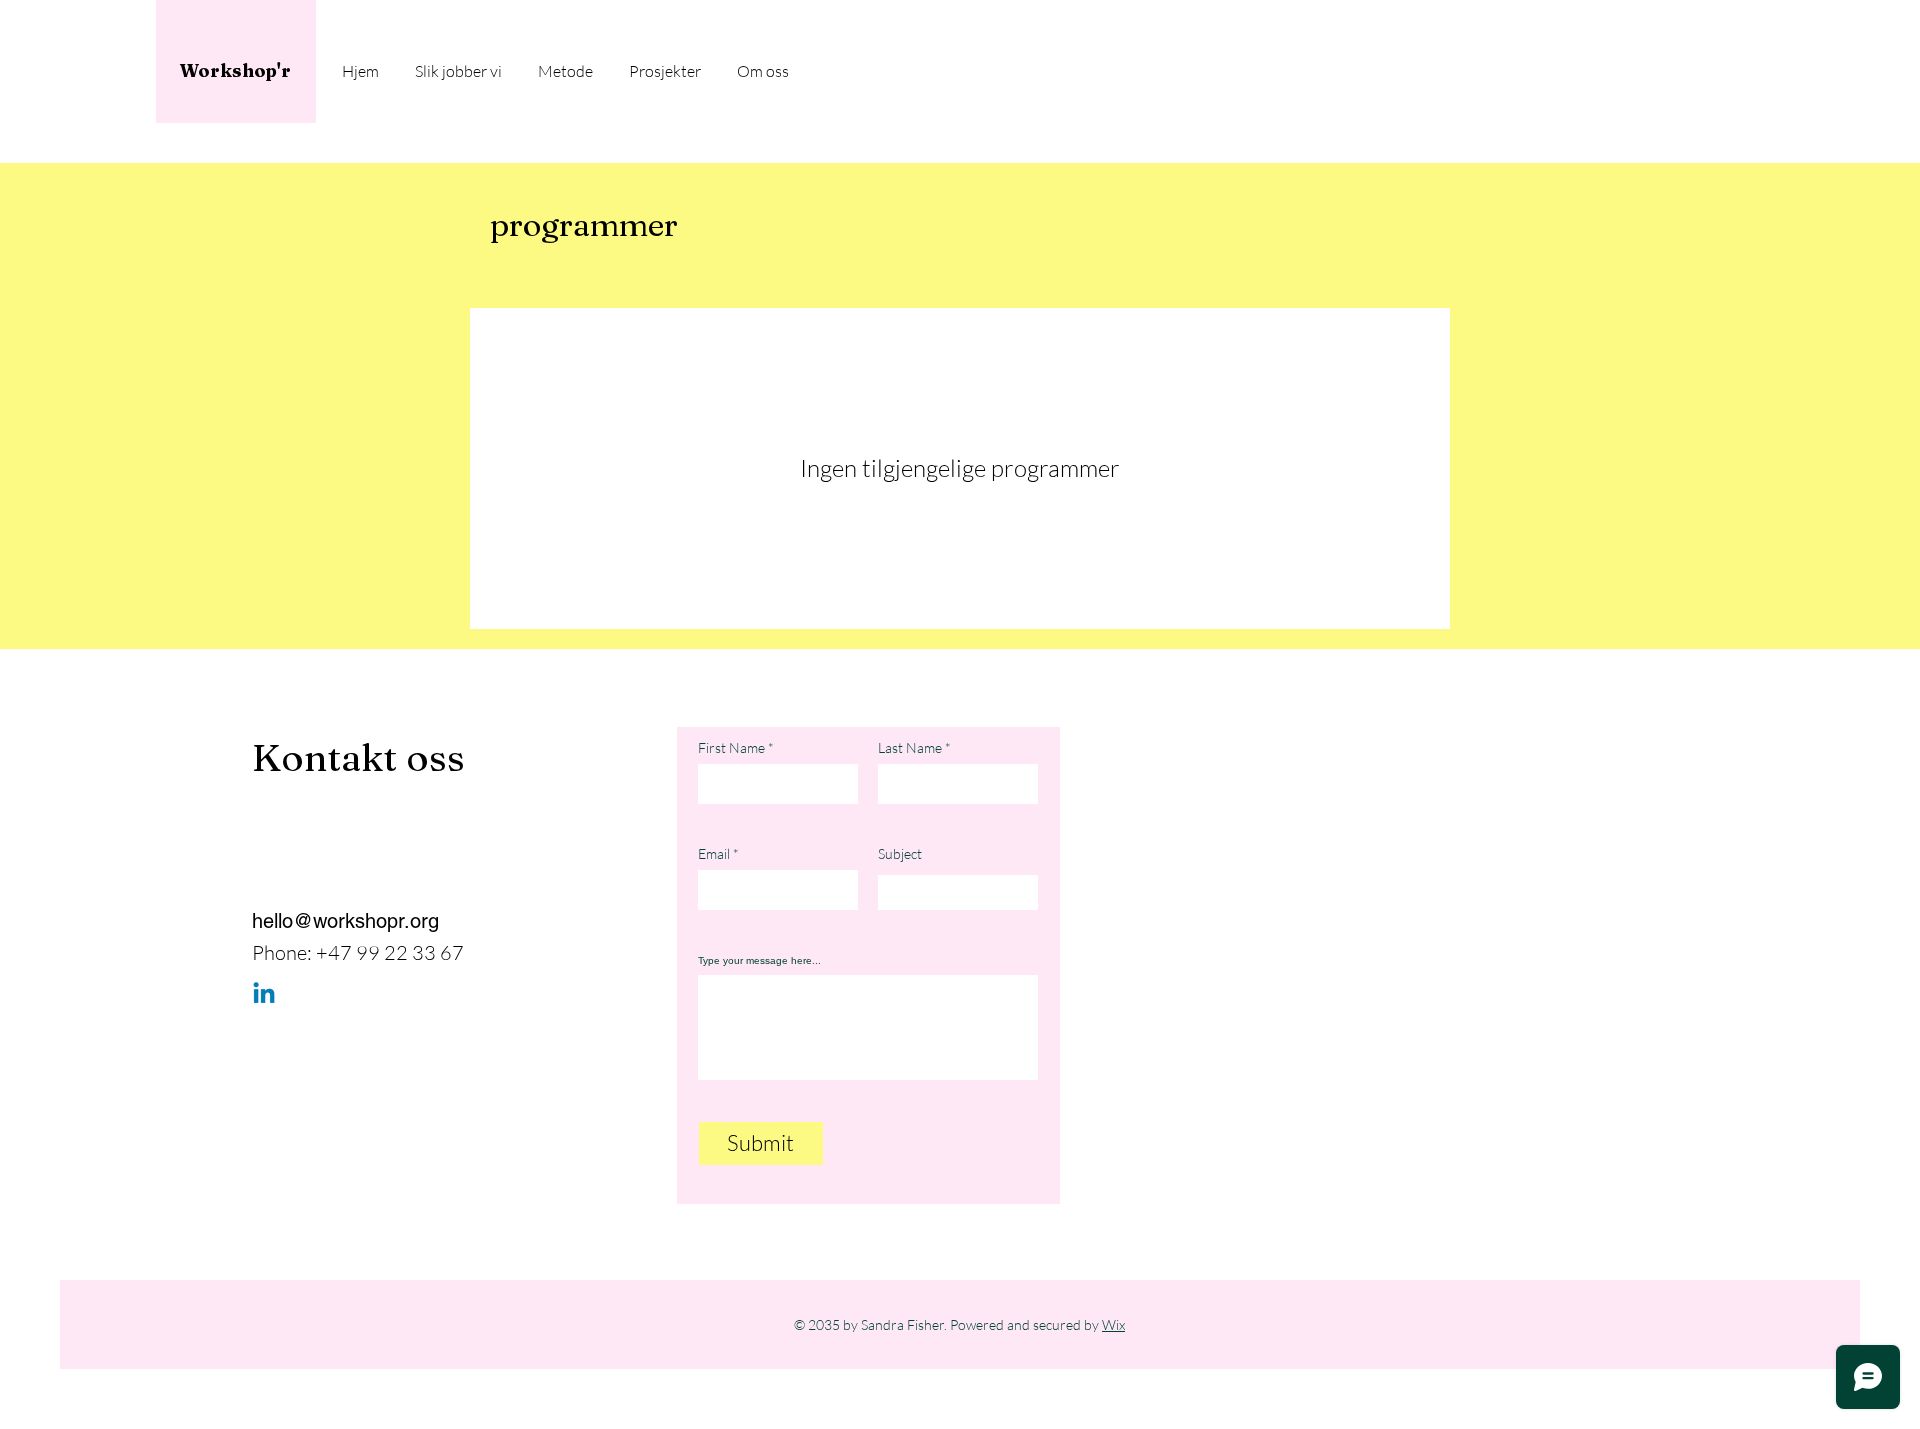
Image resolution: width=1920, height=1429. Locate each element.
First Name (731, 748)
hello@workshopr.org (345, 921)
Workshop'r (235, 70)
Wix (1113, 1324)
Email (714, 854)
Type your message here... (759, 961)
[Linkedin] (264, 995)
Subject (900, 854)
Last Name (910, 748)
